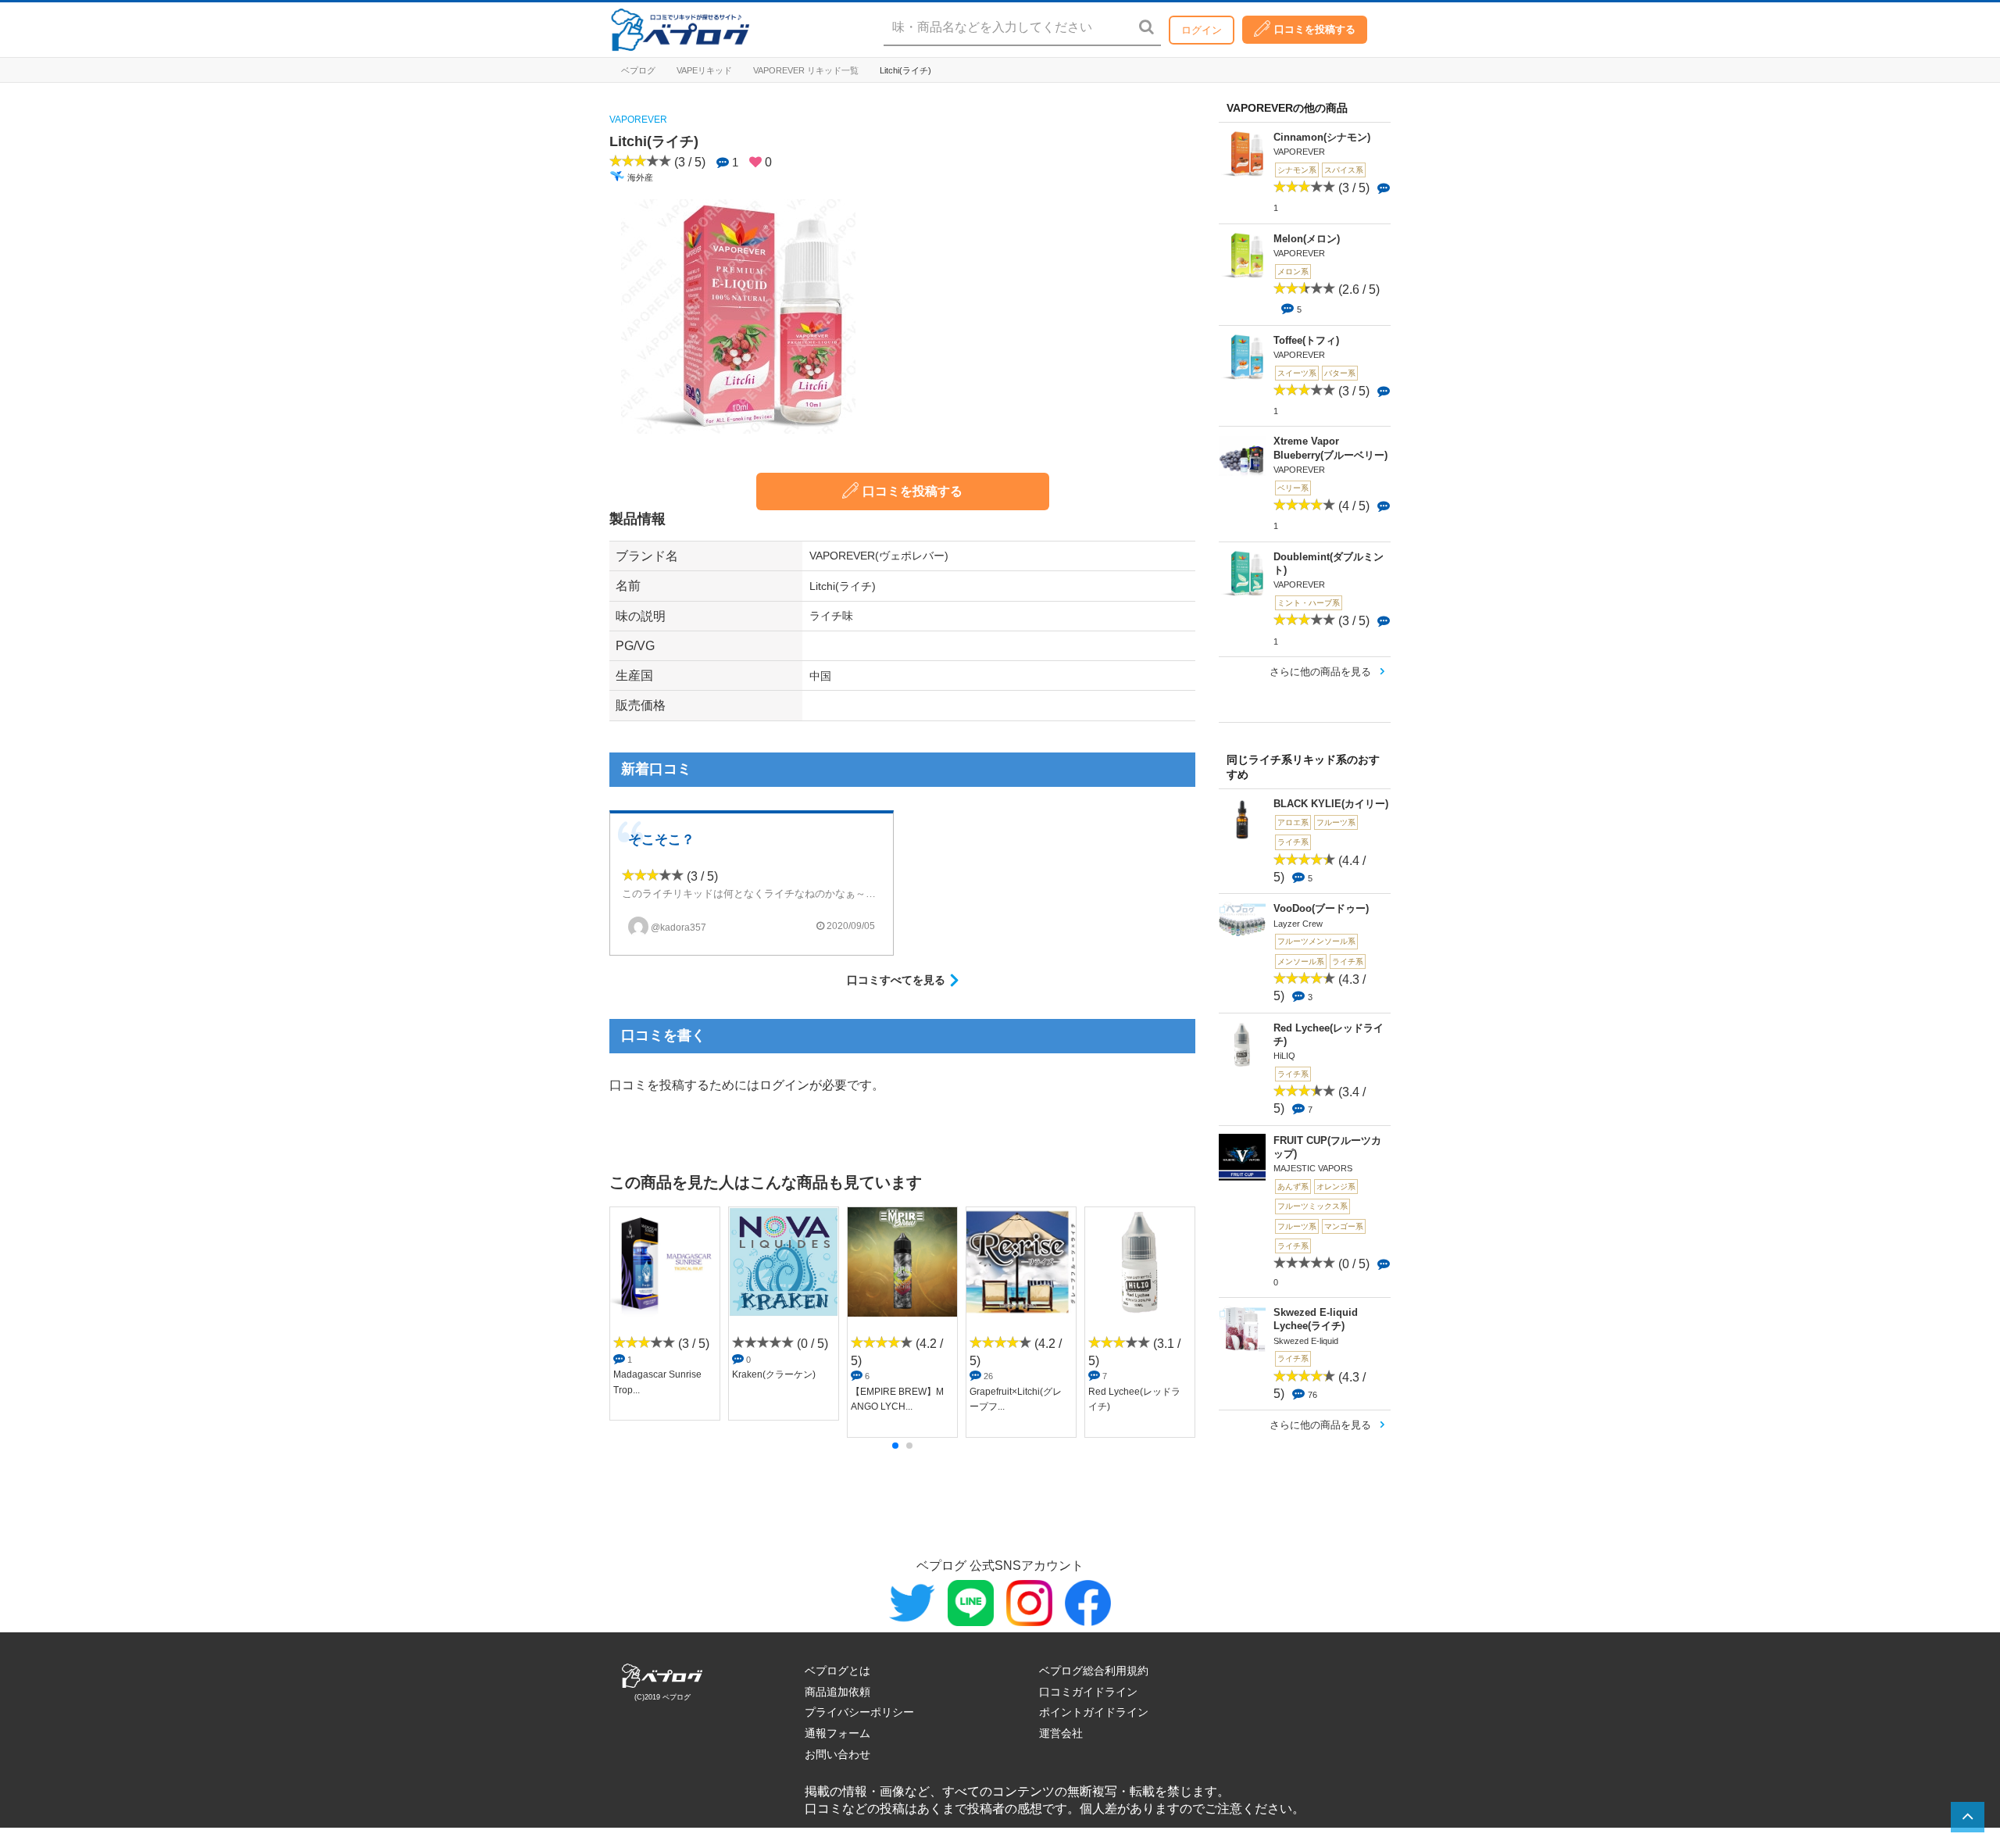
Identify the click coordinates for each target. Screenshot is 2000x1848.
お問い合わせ (837, 1754)
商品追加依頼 (837, 1692)
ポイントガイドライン (1094, 1712)
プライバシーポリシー (859, 1712)
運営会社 (1061, 1733)
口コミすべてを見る (896, 980)
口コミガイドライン (1088, 1692)
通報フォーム (837, 1733)
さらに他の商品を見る (1320, 672)
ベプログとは (837, 1671)
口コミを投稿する (1315, 29)
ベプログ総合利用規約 (1094, 1671)
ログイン (1202, 30)
